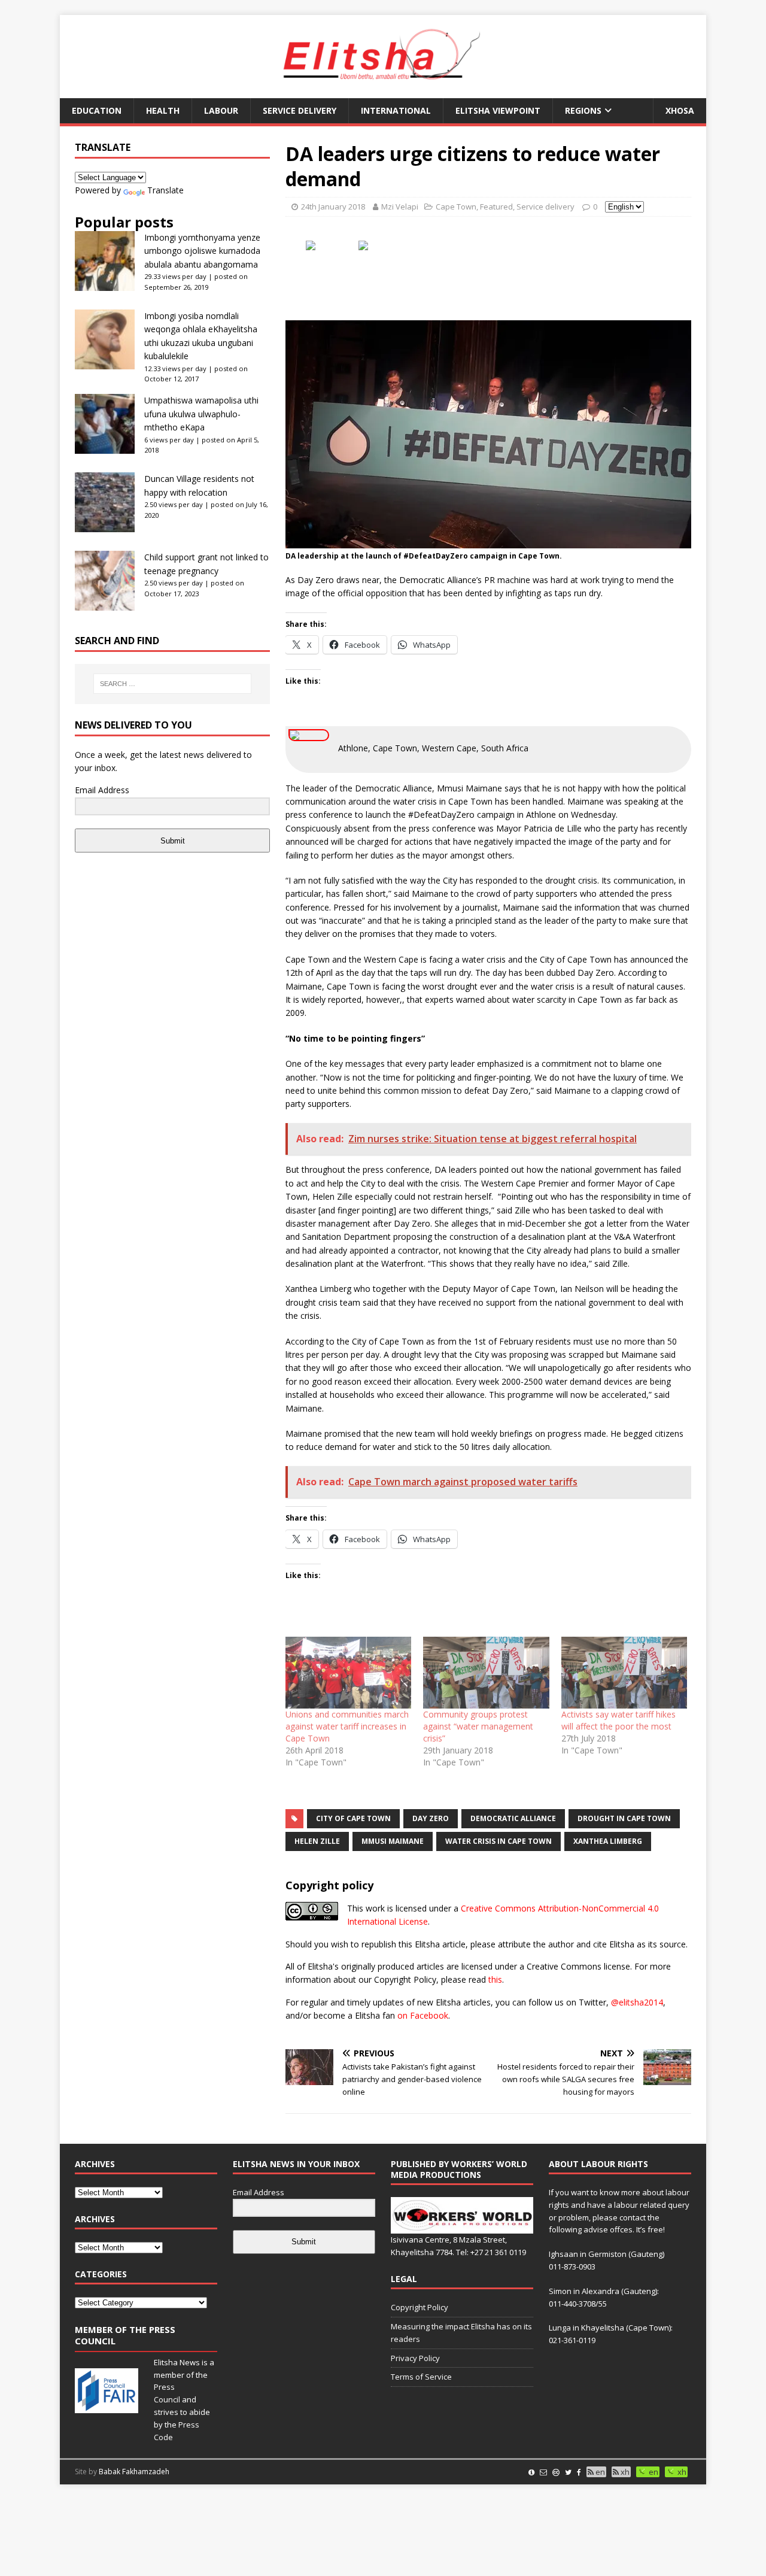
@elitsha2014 (637, 2002)
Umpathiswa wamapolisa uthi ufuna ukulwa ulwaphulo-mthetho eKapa (201, 414)
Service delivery (300, 110)
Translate (165, 190)
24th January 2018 (333, 207)
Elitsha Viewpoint (498, 110)
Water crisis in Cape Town (498, 1841)
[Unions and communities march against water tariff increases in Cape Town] (348, 1673)
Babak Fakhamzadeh (134, 2472)
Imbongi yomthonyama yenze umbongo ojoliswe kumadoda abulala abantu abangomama (202, 251)
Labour (221, 110)
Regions (583, 110)
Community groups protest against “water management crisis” (478, 1726)
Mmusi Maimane (393, 1841)
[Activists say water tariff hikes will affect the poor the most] (624, 1673)
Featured (496, 207)
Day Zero (431, 1818)
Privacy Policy (415, 2358)
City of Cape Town (353, 1818)
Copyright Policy (420, 2307)
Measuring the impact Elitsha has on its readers (461, 2333)
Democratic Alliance (513, 1818)
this (495, 1979)
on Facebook (423, 2015)
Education (97, 110)
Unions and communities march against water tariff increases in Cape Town (347, 1726)
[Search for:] (172, 684)
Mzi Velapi (400, 207)
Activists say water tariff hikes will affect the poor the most (618, 1720)
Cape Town (456, 207)
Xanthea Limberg (608, 1841)
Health (163, 110)
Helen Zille (317, 1841)
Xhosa (680, 110)
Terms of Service (421, 2377)
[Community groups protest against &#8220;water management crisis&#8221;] (486, 1673)
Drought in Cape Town (624, 1818)
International (396, 110)
